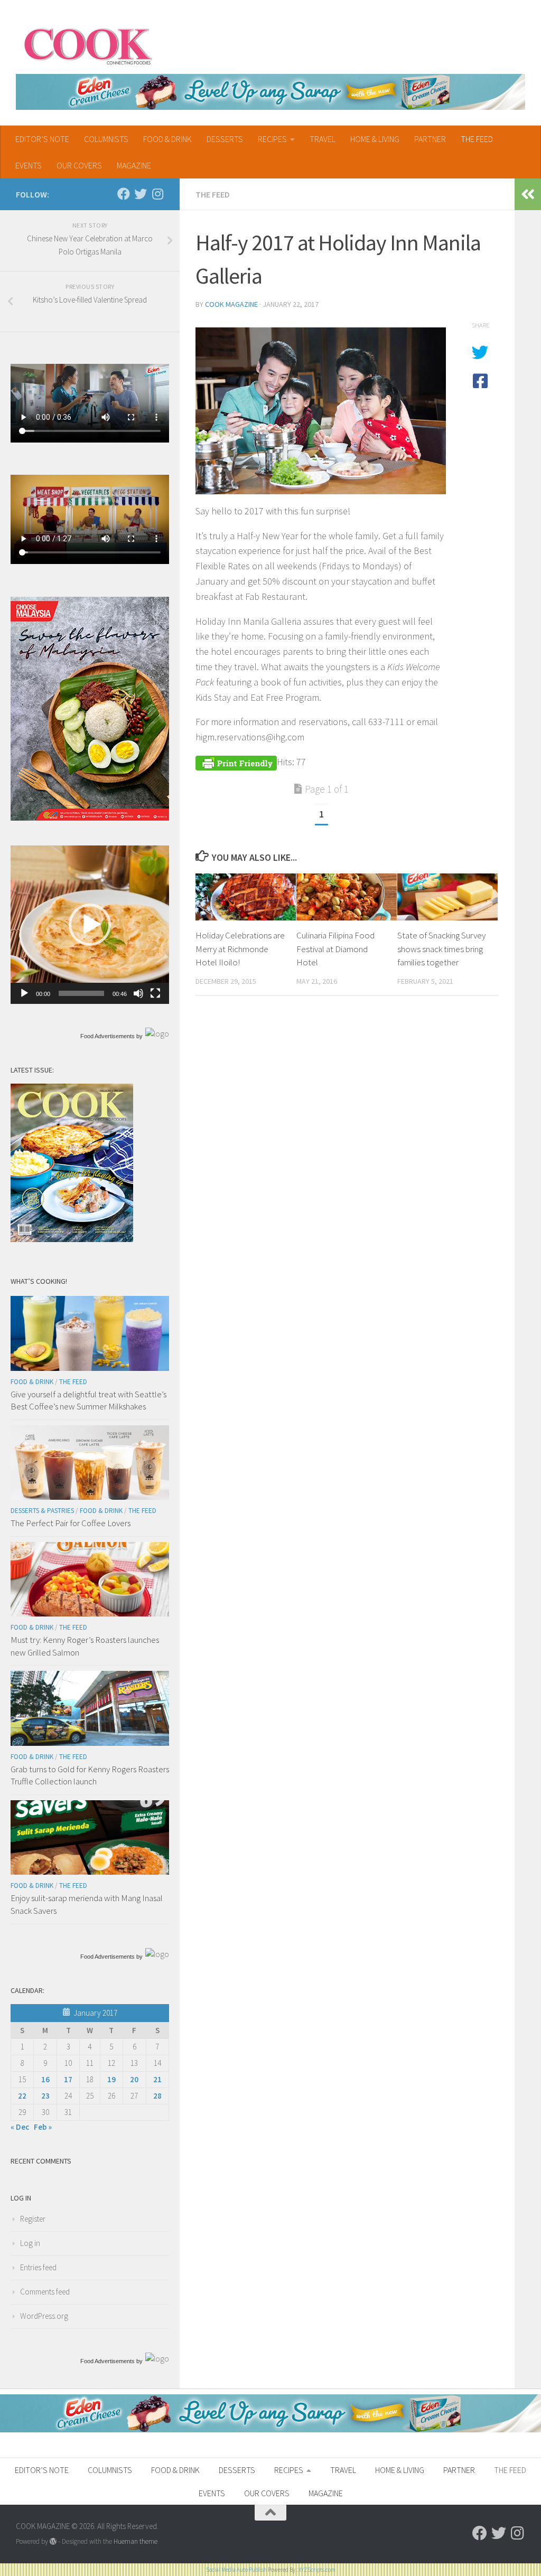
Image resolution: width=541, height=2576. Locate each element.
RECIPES (272, 139)
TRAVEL (323, 139)
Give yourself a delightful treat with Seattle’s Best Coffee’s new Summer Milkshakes (88, 1400)
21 (157, 2079)
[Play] (24, 993)
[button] (90, 925)
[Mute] (138, 993)
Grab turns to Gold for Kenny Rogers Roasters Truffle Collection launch (90, 1775)
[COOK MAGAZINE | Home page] (88, 45)
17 (68, 2079)
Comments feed (45, 2292)
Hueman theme (136, 2541)
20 (134, 2079)
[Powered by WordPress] (53, 2541)
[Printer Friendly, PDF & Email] (236, 762)
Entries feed (38, 2267)
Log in (30, 2243)
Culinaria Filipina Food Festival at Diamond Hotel (335, 949)
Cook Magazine (231, 304)
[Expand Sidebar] (528, 194)
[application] (90, 925)
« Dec (20, 2127)
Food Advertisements (108, 1036)
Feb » (43, 2127)
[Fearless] (90, 818)
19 (111, 2079)
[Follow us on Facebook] (124, 194)
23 (45, 2096)
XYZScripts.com (317, 2570)
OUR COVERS (79, 165)
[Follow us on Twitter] (141, 194)
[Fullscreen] (155, 993)
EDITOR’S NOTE (42, 139)
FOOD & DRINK (167, 139)
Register (33, 2219)
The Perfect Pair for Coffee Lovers (71, 1523)
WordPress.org (44, 2316)
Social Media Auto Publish (236, 2570)
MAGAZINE (134, 165)
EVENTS (29, 165)
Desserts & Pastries (42, 1511)
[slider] (81, 993)
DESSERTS (225, 139)
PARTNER (430, 139)
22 (22, 2096)
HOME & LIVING (375, 139)
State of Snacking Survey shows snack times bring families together (441, 949)
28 (157, 2096)
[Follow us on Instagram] (157, 194)
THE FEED (477, 139)
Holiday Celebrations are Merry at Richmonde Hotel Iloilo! (240, 949)
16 (45, 2079)
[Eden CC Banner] (270, 92)
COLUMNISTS (106, 139)
